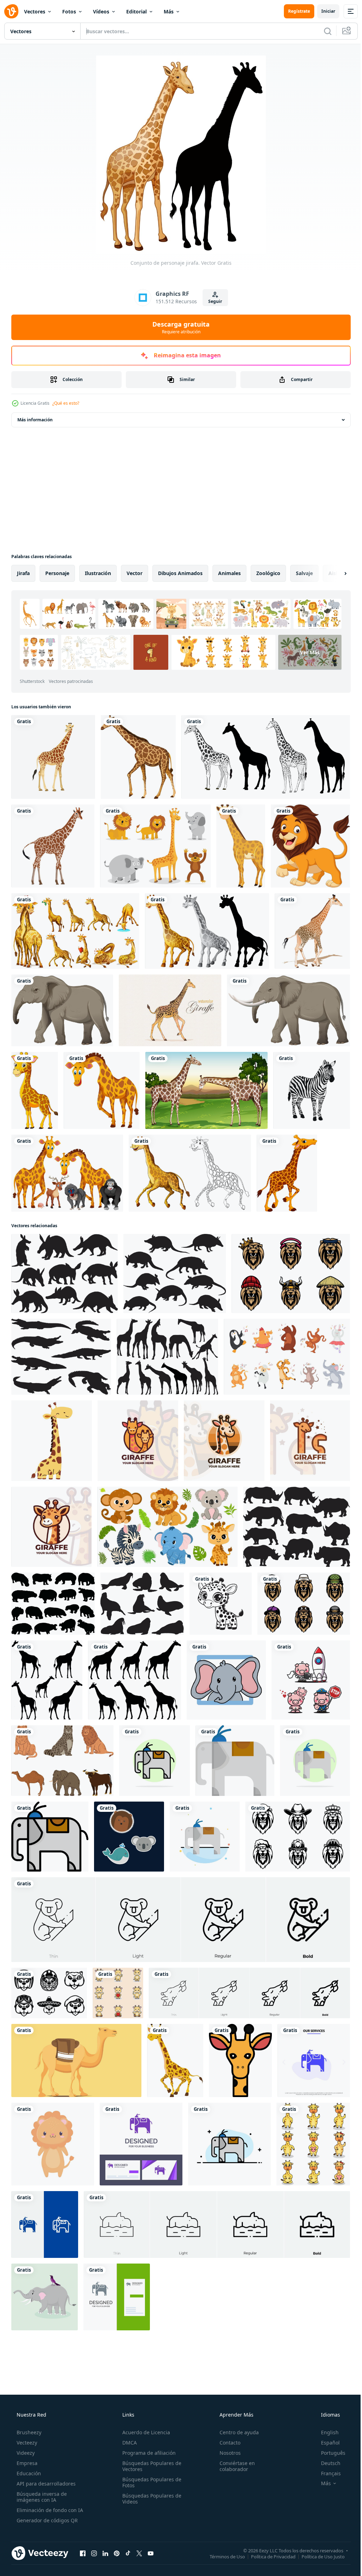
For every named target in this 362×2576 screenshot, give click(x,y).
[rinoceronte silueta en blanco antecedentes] (297, 1527)
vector (135, 573)
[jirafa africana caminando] (312, 931)
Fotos (69, 11)
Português (329, 2453)
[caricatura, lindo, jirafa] (287, 1173)
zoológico (268, 573)
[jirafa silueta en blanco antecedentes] (167, 1357)
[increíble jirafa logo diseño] (138, 1441)
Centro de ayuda (236, 2432)
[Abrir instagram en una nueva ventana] (94, 2553)
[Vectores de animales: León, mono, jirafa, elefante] (155, 846)
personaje (57, 573)
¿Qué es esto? (66, 403)
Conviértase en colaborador (234, 2466)
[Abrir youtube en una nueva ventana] (151, 2553)
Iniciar (323, 11)
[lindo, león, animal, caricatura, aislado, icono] (53, 2144)
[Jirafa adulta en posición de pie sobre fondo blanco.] (138, 757)
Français (326, 2473)
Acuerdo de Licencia (144, 2432)
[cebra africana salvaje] (312, 1090)
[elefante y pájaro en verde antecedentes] (45, 2297)
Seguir (213, 301)
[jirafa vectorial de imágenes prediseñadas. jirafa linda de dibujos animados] (175, 2060)
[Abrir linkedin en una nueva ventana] (105, 2553)
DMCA (127, 2443)
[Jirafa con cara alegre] (102, 1090)
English (325, 2432)
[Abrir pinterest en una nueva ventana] (117, 2553)
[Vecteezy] (11, 11)
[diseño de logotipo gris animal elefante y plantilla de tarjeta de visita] (117, 2297)
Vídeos (101, 11)
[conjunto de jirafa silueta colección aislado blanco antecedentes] (47, 1680)
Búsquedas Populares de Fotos (150, 2482)
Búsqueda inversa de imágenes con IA (41, 2497)
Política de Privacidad (268, 2556)
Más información (35, 420)
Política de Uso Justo (318, 2556)
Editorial (136, 11)
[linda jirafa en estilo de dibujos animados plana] (241, 846)
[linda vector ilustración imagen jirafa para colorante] (221, 1604)
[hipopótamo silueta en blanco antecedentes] (53, 1604)
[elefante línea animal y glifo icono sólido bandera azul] (45, 2224)
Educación (28, 2473)
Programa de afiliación (147, 2453)
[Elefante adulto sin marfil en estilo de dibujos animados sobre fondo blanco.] (62, 1010)
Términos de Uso (222, 2556)
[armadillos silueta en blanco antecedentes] (175, 1274)
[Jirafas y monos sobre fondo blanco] (67, 1173)
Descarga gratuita (179, 327)
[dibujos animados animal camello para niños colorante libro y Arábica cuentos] (76, 2060)
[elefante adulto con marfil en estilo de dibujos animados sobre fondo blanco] (288, 1010)
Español (326, 2443)
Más (169, 11)
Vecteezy (26, 2443)
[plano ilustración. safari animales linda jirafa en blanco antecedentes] (52, 1441)
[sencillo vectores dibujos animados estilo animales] (129, 1837)
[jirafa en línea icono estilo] (240, 2060)
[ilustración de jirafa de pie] (53, 846)
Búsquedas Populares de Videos (150, 2499)
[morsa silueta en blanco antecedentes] (142, 1604)
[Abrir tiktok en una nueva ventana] (128, 2553)
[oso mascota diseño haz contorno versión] (49, 1993)
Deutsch (326, 2463)
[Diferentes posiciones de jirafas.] (75, 931)
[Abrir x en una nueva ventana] (139, 2553)
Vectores (35, 11)
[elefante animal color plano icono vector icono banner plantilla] (235, 1761)
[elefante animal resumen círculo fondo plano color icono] (154, 1761)
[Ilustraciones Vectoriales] (170, 1010)
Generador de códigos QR (46, 2520)
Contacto (226, 2443)
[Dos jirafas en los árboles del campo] (206, 1090)
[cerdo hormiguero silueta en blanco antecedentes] (65, 1274)
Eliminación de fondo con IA (49, 2510)
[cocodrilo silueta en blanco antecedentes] (61, 1357)
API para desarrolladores (45, 2484)
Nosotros (227, 2453)
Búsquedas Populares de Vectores (150, 2466)
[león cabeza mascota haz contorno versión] (298, 1837)
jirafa (23, 573)
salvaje (304, 573)
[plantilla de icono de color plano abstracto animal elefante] (205, 1837)
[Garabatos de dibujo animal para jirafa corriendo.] (190, 1173)
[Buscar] (322, 31)
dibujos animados (180, 573)
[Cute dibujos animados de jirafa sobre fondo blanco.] (35, 1090)
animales (229, 573)
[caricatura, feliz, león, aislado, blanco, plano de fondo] (310, 846)
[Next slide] (334, 573)
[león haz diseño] (291, 1274)
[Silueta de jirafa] (266, 757)
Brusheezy (28, 2432)
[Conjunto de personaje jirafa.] (207, 931)
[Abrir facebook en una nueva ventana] (83, 2553)
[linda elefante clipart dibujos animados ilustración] (226, 1680)
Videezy (25, 2453)
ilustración (98, 573)
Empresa (26, 2463)
